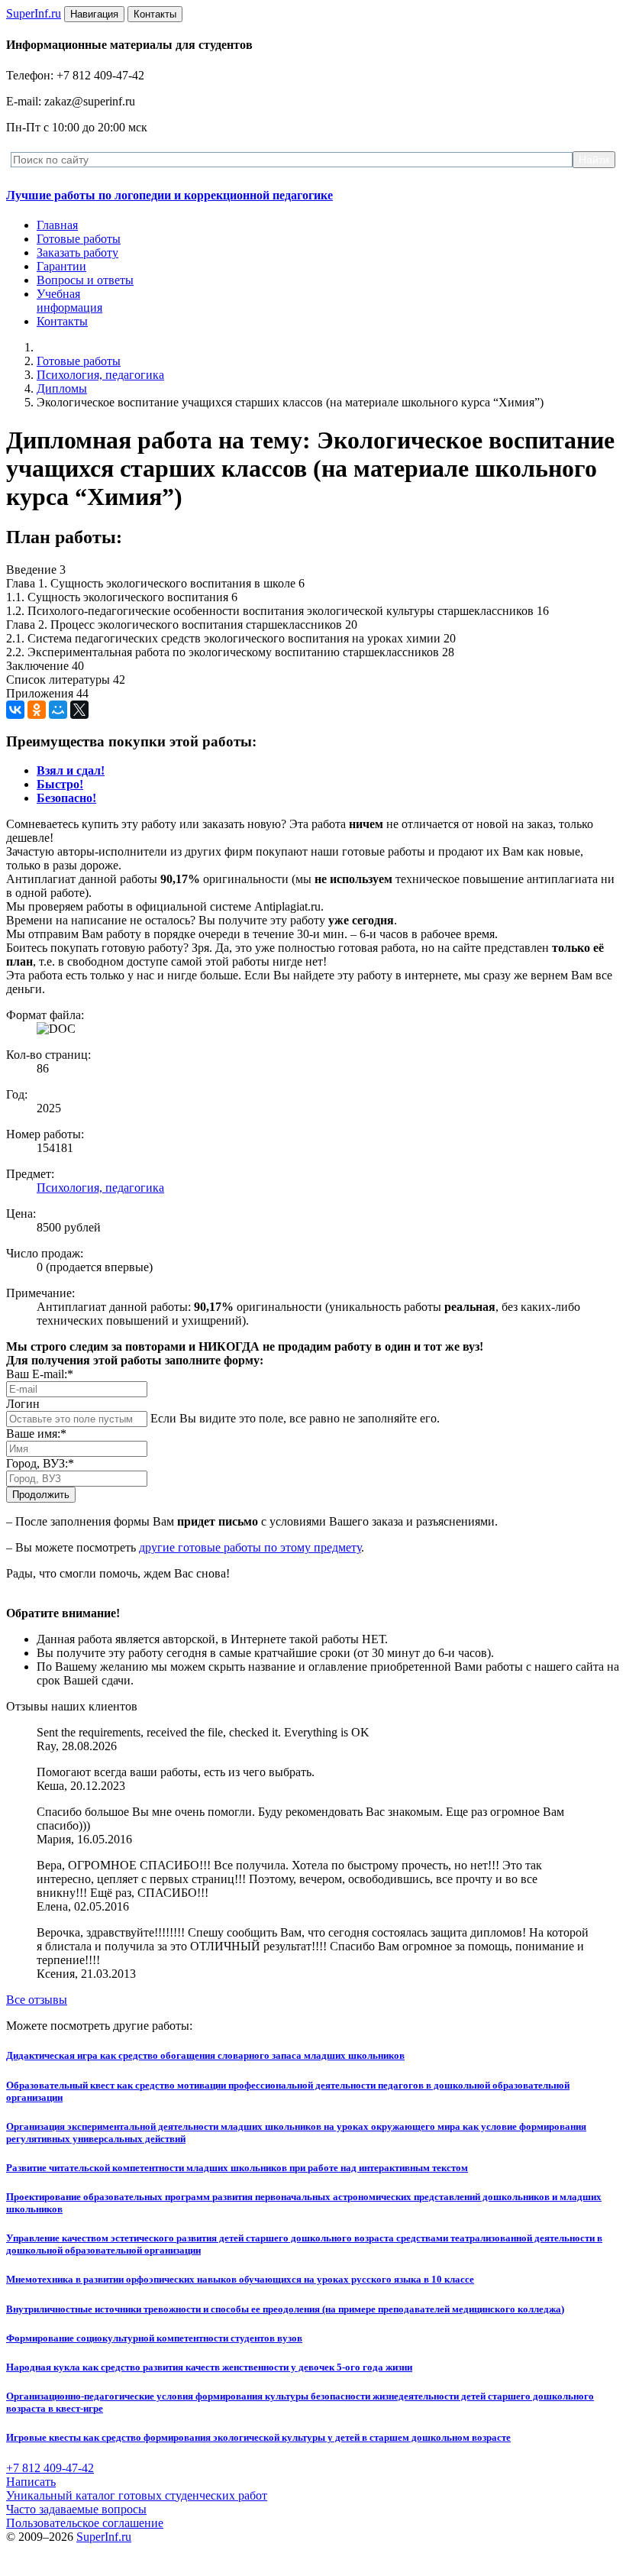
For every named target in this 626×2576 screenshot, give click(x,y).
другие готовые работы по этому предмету (250, 1547)
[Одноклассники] (37, 710)
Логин (23, 1404)
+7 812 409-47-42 (50, 2468)
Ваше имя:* (36, 1434)
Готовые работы (79, 239)
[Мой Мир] (58, 710)
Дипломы (62, 388)
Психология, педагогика (100, 375)
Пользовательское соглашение (85, 2523)
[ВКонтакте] (15, 710)
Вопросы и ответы (85, 280)
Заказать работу (77, 252)
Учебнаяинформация (69, 301)
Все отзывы (37, 2000)
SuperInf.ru (104, 2537)
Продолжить (41, 1495)
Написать (31, 2482)
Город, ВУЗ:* (40, 1463)
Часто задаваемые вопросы (76, 2509)
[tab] (71, 770)
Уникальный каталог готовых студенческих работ (137, 2495)
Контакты (62, 321)
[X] (79, 710)
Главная (57, 225)
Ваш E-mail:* (40, 1374)
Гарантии (61, 266)
